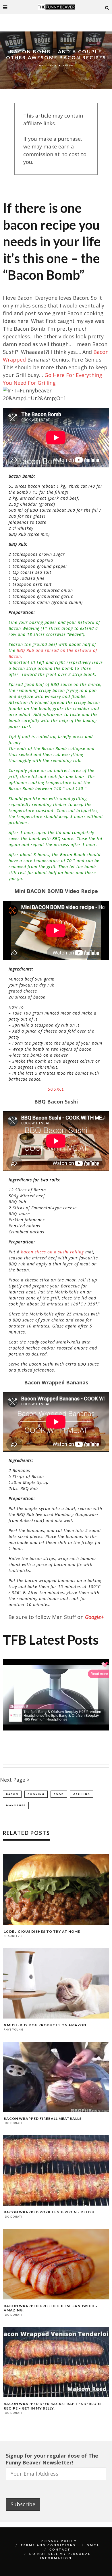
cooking (36, 1794)
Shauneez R (13, 1936)
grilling (82, 1794)
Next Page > (15, 1780)
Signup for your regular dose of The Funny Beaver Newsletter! (52, 2459)
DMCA (93, 2545)
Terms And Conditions (48, 2545)
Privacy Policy (59, 2541)
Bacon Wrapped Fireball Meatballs (43, 2118)
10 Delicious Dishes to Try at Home (42, 1931)
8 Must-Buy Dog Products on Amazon (45, 2025)
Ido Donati (48, 66)
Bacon (68, 66)
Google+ (94, 1617)
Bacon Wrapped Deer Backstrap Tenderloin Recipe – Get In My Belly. (52, 2406)
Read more (99, 1674)
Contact (60, 2549)
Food (59, 1794)
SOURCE (56, 1089)
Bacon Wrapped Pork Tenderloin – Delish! (50, 2212)
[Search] (107, 7)
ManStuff (16, 1805)
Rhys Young (13, 2030)
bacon (12, 1794)
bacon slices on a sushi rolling (52, 1252)
